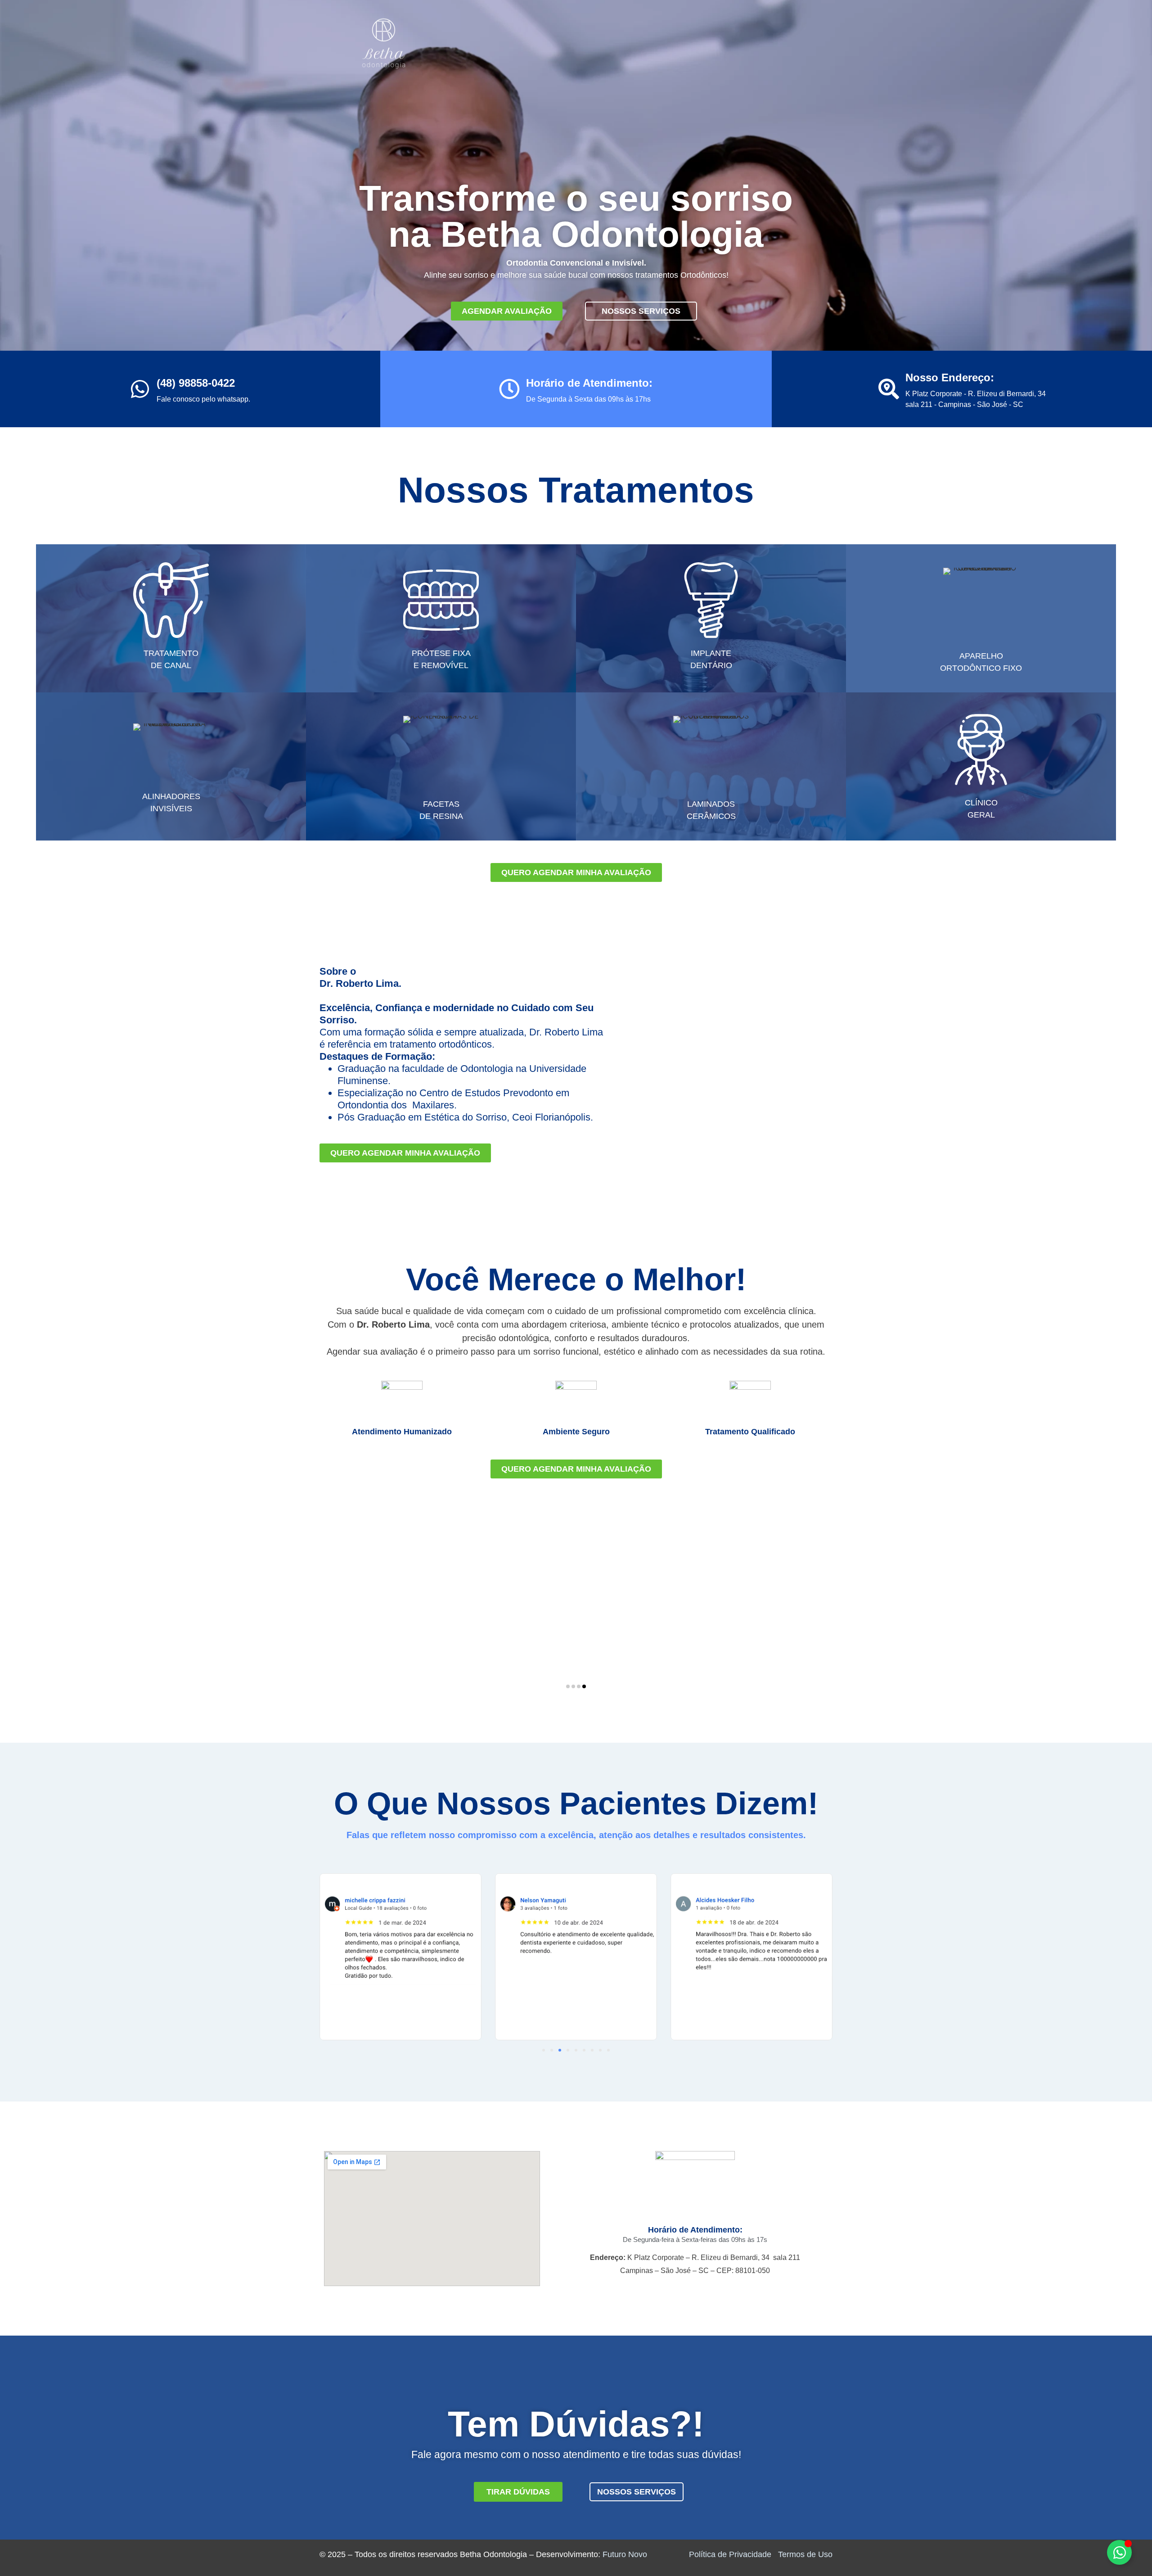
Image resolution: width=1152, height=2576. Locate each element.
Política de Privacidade (730, 2554)
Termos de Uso (805, 2554)
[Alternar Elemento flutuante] (1119, 2552)
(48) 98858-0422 (196, 383)
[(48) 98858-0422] (140, 389)
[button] (568, 1686)
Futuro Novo (625, 2554)
